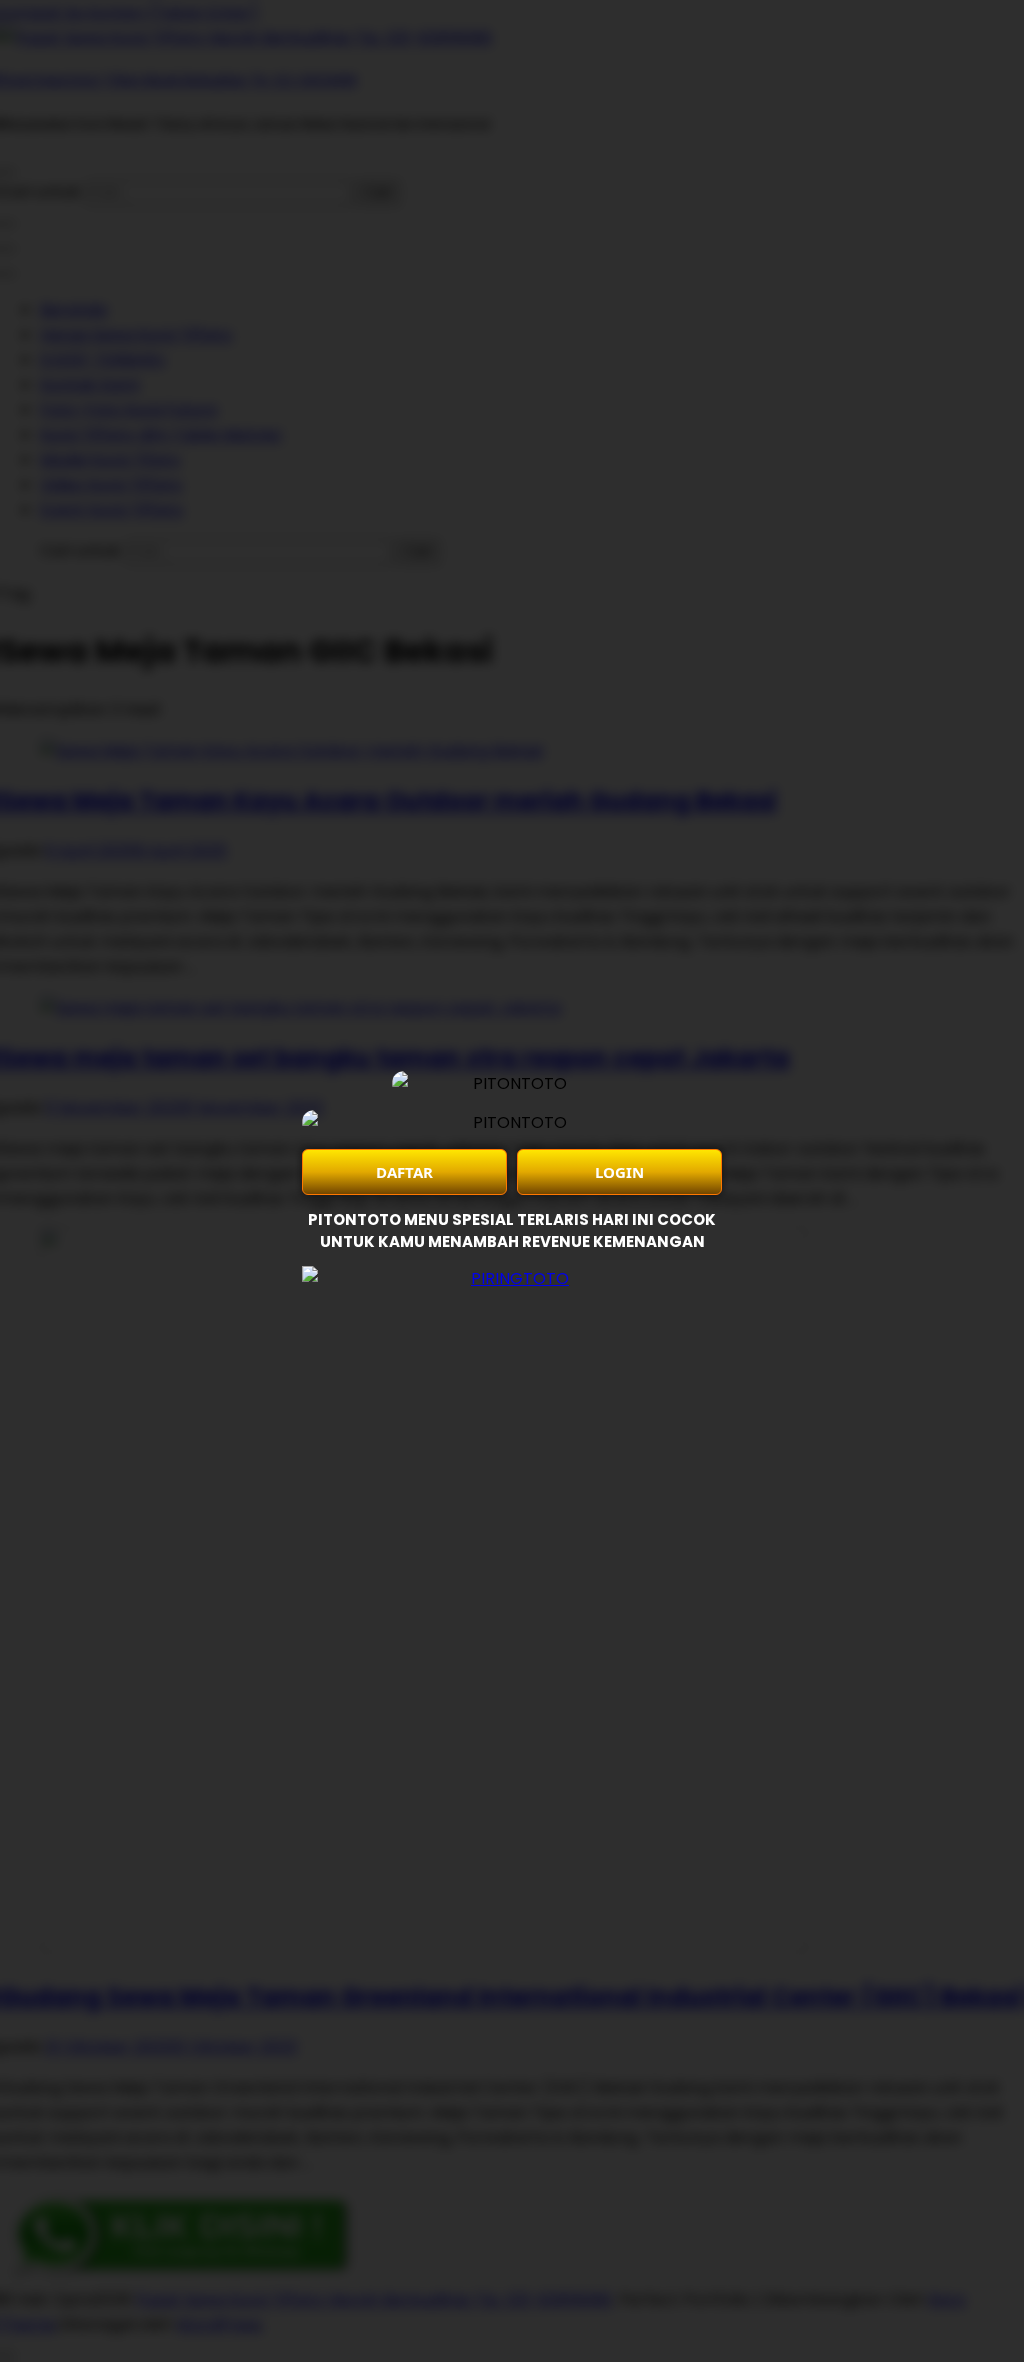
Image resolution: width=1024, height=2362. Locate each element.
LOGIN (619, 1172)
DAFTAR (404, 1172)
